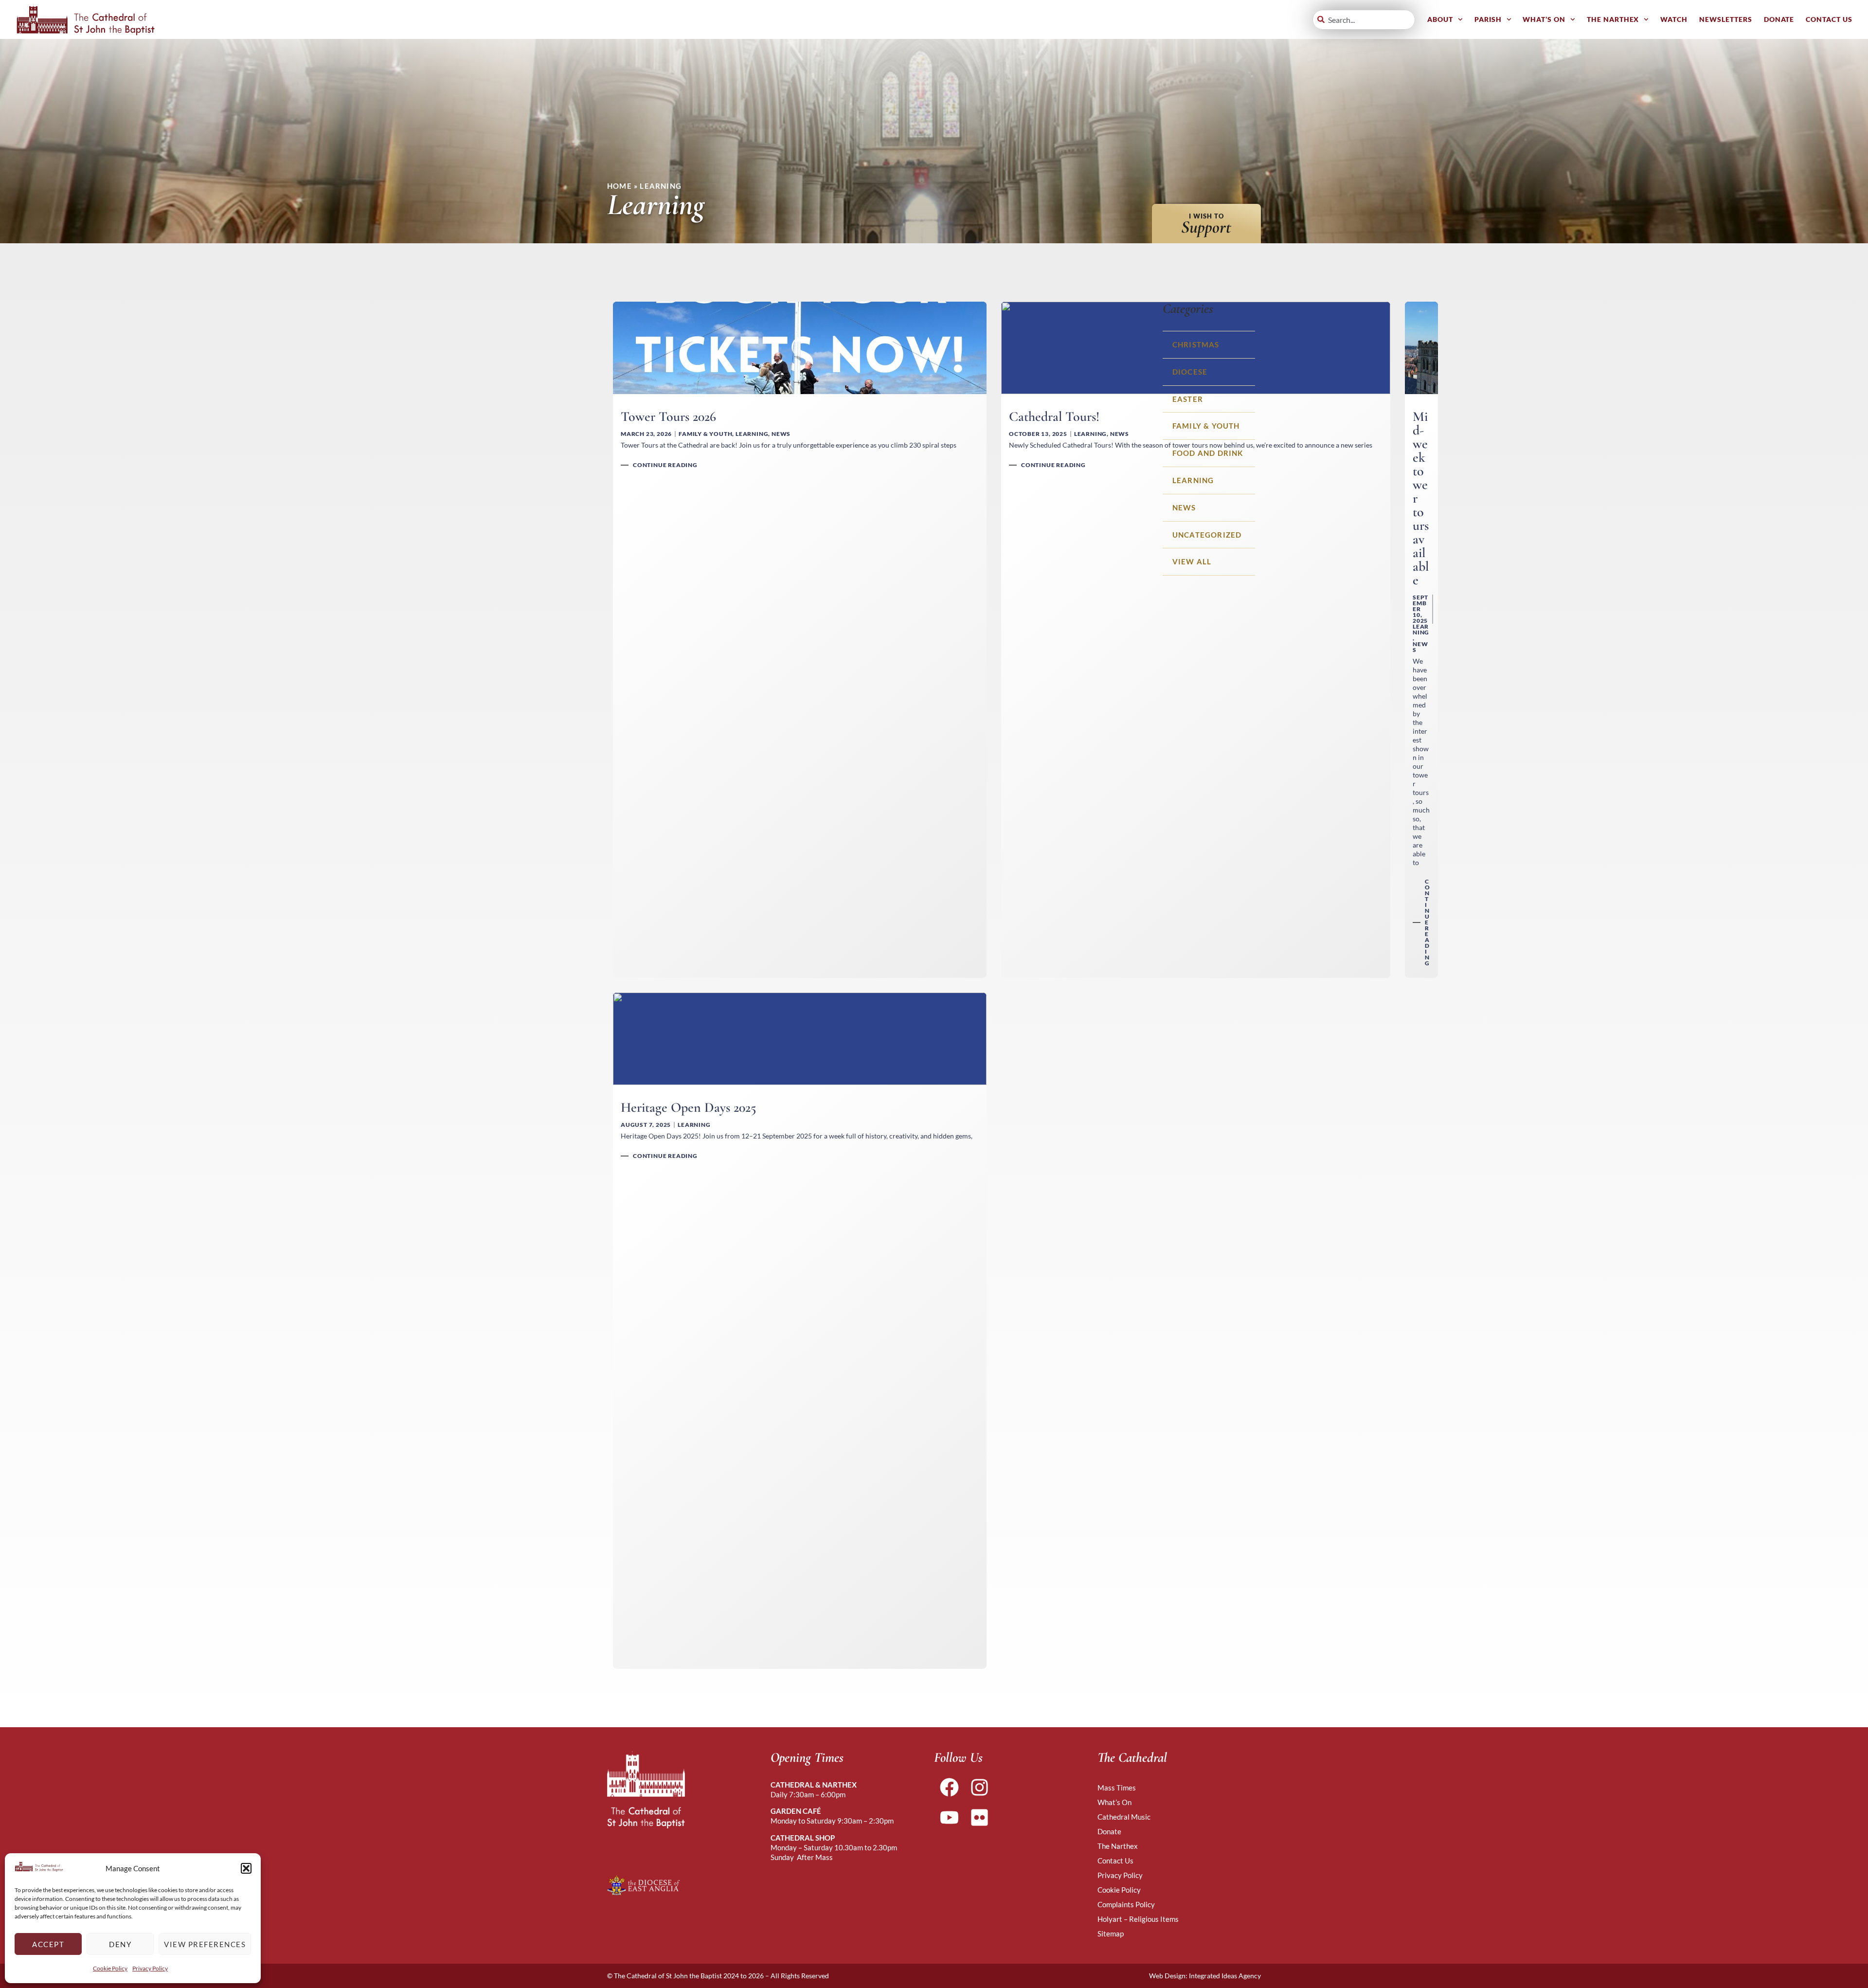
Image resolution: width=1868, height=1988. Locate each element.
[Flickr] (979, 1817)
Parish (1488, 19)
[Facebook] (949, 1787)
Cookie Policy (110, 1968)
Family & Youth (1206, 426)
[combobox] (1364, 20)
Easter (1188, 399)
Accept (48, 1944)
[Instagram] (979, 1787)
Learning (1193, 480)
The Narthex (1613, 19)
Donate (1779, 19)
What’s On (1544, 19)
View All (1192, 561)
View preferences (205, 1944)
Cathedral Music (1124, 1817)
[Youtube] (949, 1817)
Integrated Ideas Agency (1225, 1976)
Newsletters (1726, 19)
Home (620, 186)
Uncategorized (1207, 535)
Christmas (1196, 344)
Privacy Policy (150, 1968)
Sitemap (1111, 1934)
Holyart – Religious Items (1138, 1919)
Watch (1674, 19)
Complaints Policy (1126, 1904)
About (1440, 19)
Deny (120, 1944)
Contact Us (1829, 19)
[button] (246, 1868)
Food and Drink (1208, 453)
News (1184, 507)
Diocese (1190, 372)
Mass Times (1117, 1788)
